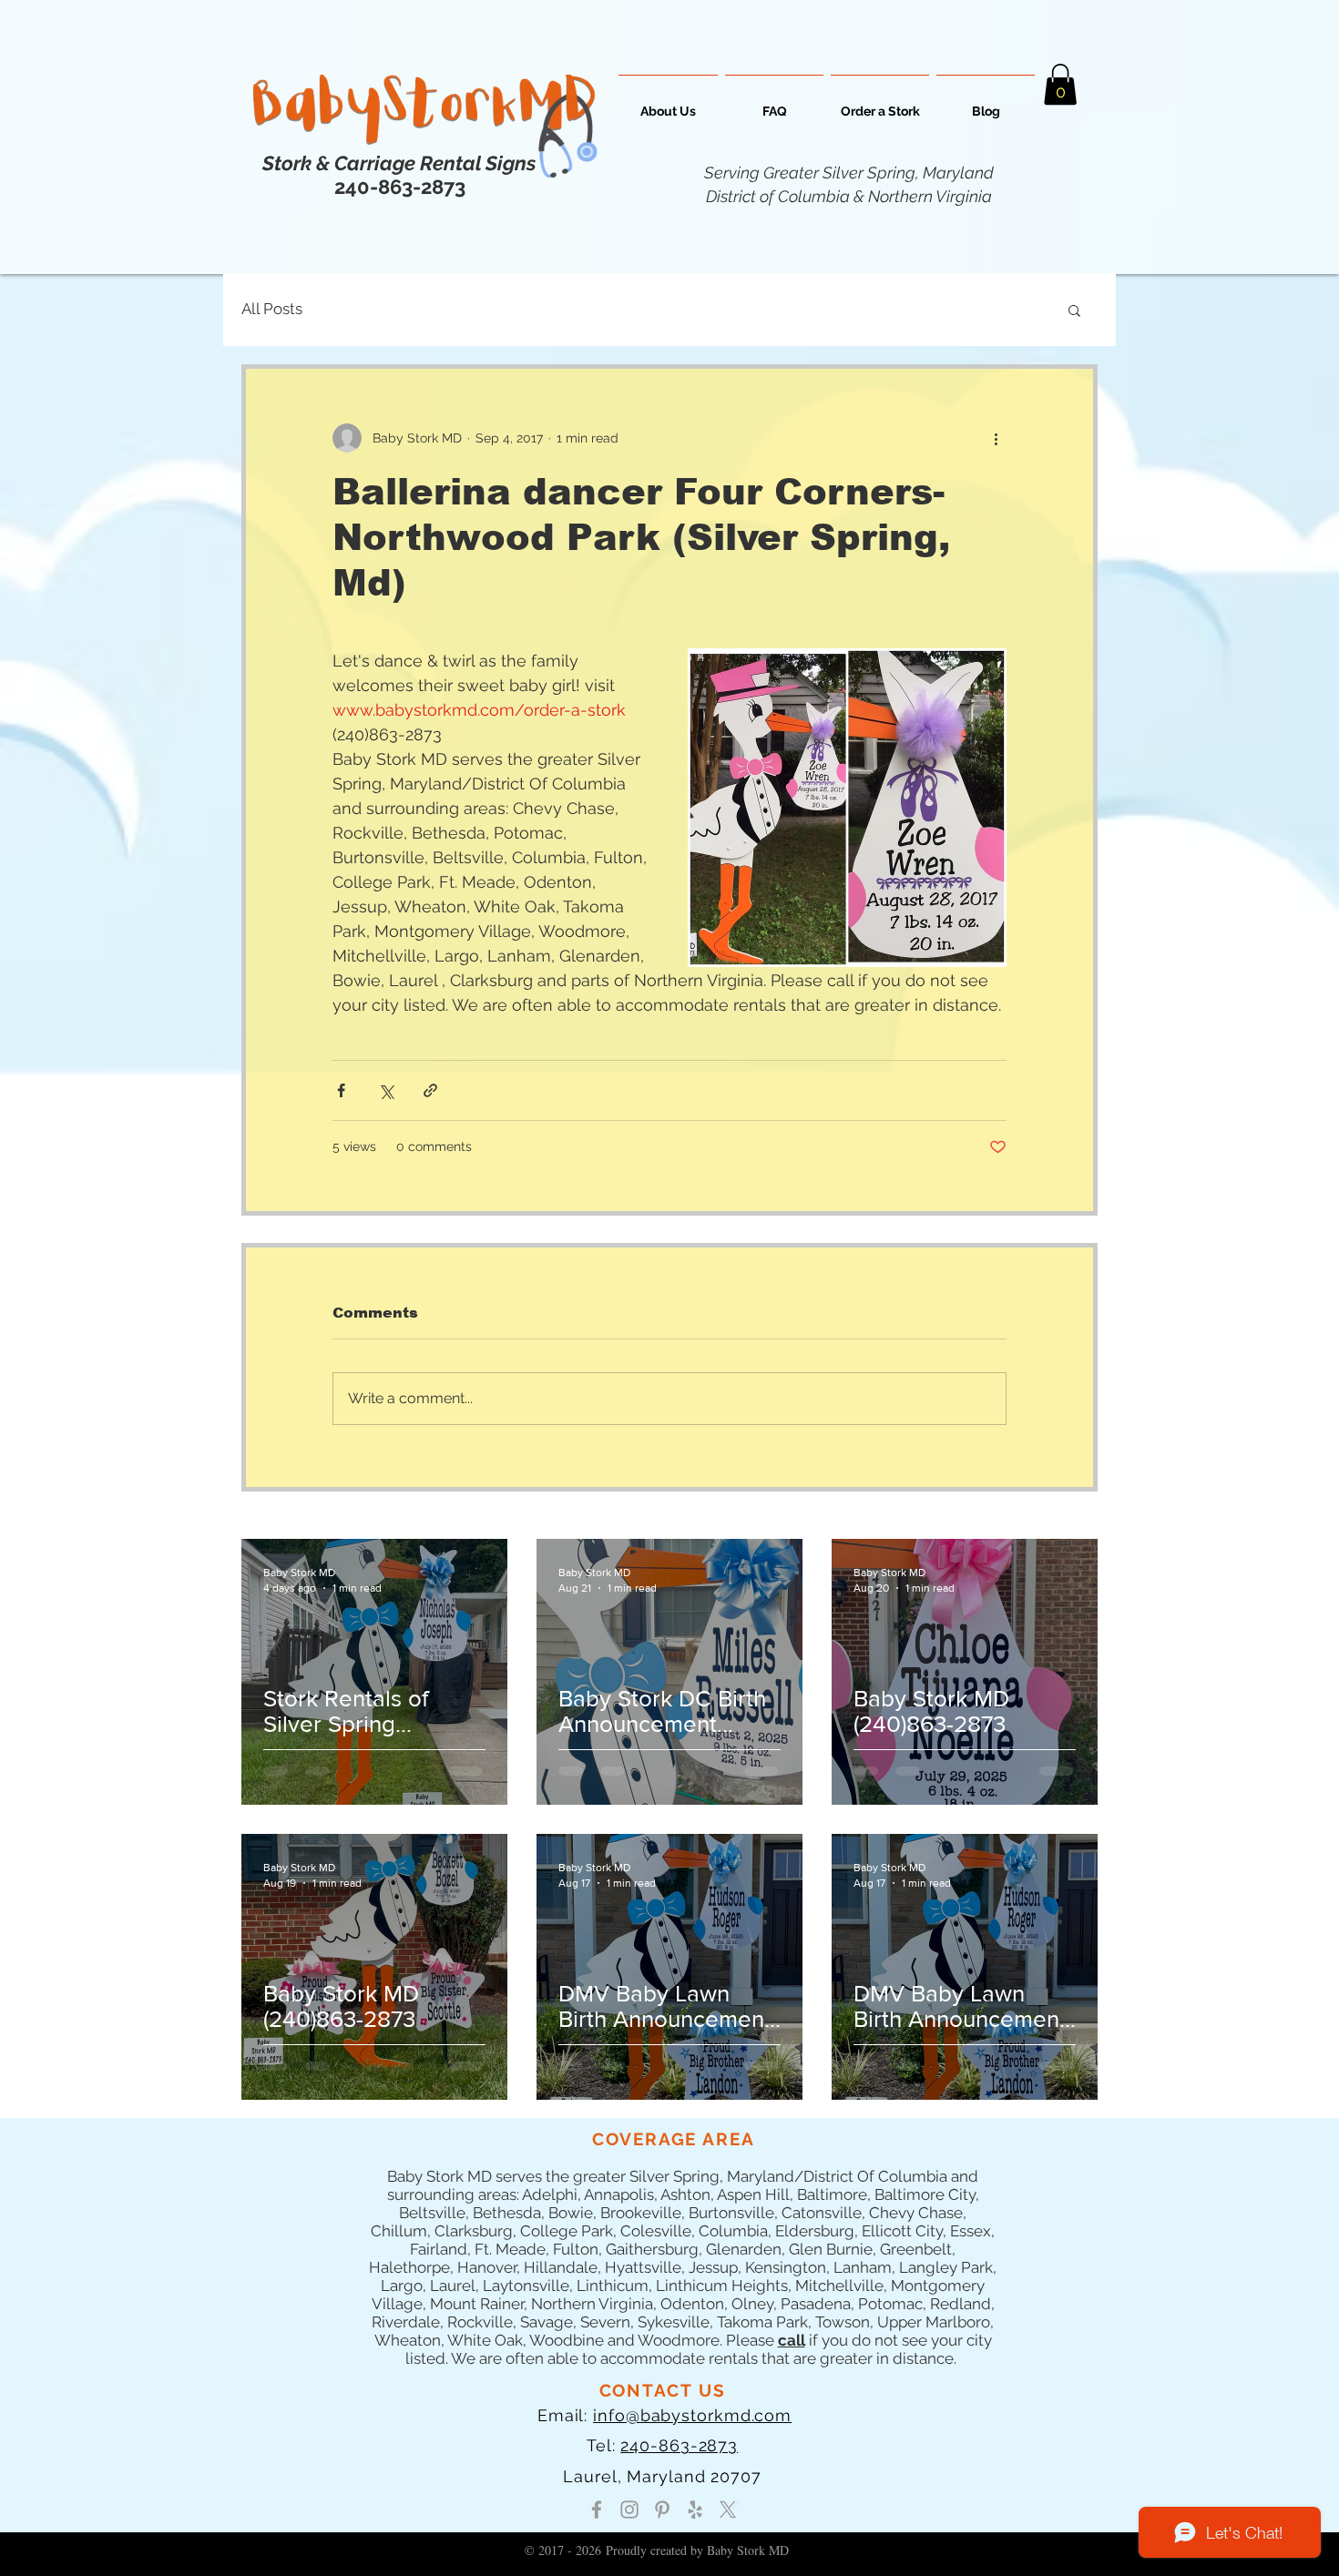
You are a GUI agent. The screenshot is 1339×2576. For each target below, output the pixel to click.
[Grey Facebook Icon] (597, 2510)
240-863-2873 (679, 2445)
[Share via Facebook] (341, 1090)
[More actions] (996, 438)
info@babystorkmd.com (692, 2415)
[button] (1060, 84)
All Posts (272, 309)
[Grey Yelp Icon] (695, 2510)
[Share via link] (430, 1090)
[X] (728, 2510)
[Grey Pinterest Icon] (662, 2510)
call (792, 2340)
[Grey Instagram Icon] (629, 2510)
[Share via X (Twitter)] (386, 1090)
